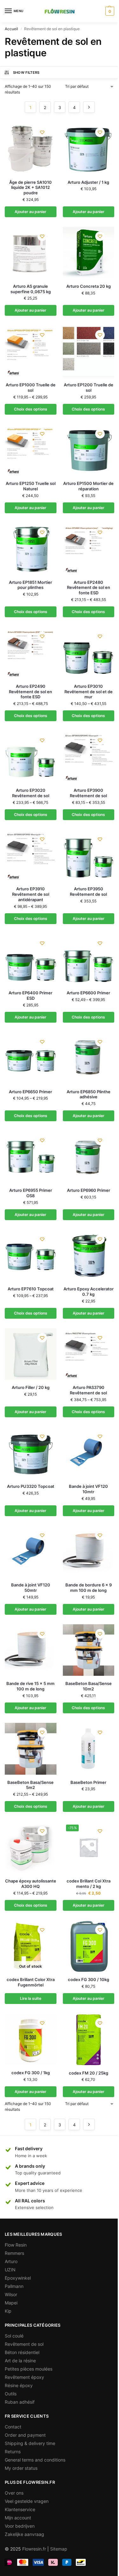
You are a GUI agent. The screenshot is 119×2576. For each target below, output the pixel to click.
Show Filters (26, 73)
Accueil (11, 29)
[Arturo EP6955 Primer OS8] (31, 1157)
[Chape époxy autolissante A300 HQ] (31, 1847)
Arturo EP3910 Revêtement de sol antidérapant (31, 894)
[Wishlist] (42, 132)
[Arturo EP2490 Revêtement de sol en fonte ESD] (31, 653)
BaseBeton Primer (88, 1782)
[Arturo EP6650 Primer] (31, 1058)
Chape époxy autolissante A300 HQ (31, 1884)
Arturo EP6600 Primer (88, 993)
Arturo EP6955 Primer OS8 (31, 1193)
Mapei (11, 2303)
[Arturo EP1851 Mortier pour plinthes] (31, 549)
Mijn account (18, 2518)
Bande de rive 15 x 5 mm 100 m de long (30, 1686)
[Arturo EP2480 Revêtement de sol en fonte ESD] (89, 549)
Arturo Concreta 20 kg (89, 286)
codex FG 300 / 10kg (89, 1979)
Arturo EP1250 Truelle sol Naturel (31, 486)
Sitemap (59, 2549)
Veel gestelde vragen (27, 2501)
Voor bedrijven (20, 2526)
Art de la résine (20, 2361)
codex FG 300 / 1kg (31, 2073)
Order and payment (25, 2435)
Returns (13, 2452)
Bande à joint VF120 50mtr (31, 1588)
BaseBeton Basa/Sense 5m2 (30, 1785)
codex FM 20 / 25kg (89, 2073)
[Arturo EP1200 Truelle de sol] (89, 351)
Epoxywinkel (18, 2278)
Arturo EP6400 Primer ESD (30, 995)
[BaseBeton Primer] (89, 1749)
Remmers (14, 2253)
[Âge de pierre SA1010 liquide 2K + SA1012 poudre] (31, 149)
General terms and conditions (35, 2460)
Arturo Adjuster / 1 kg (88, 182)
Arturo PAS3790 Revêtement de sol (88, 1390)
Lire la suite (31, 1998)
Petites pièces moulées (29, 2369)
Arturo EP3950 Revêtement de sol (88, 891)
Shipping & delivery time (30, 2443)
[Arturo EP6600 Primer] (89, 960)
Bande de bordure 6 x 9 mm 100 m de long (89, 1588)
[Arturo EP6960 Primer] (89, 1157)
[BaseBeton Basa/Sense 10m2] (89, 1650)
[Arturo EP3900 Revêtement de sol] (89, 757)
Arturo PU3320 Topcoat (31, 1486)
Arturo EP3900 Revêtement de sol (88, 793)
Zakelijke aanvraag (24, 2534)
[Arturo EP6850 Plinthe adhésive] (89, 1058)
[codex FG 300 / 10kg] (89, 1946)
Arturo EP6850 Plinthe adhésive (89, 1094)
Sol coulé (14, 2336)
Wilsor (11, 2294)
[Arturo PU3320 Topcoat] (31, 1453)
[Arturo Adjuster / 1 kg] (89, 149)
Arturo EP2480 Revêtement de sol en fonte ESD (89, 588)
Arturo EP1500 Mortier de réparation (88, 486)
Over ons (14, 2493)
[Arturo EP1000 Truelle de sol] (31, 351)
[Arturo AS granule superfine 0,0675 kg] (31, 253)
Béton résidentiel (22, 2352)
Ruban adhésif (20, 2402)
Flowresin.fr (34, 2549)
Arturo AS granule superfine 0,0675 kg (31, 289)
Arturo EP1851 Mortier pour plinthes (30, 585)
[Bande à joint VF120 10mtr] (89, 1453)
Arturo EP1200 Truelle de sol (89, 387)
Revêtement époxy (24, 2377)
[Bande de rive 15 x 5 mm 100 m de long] (31, 1650)
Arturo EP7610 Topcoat (31, 1289)
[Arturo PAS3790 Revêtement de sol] (89, 1354)
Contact (13, 2427)
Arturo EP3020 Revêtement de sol (31, 793)
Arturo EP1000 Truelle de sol (31, 387)
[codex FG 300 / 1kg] (31, 2039)
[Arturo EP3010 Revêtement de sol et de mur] (89, 653)
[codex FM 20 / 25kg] (89, 2039)
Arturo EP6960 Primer (89, 1190)
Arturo (11, 2261)
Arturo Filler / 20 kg (31, 1387)
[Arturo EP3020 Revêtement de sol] (31, 757)
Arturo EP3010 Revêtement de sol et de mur (89, 692)
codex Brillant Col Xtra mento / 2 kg (89, 1884)
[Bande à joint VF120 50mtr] (31, 1552)
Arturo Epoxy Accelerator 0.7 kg (89, 1291)
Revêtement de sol (24, 2344)
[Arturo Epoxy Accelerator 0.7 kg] (89, 1256)
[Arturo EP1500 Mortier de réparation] (89, 450)
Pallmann (14, 2286)
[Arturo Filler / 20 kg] (31, 1354)
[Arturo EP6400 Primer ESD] (31, 960)
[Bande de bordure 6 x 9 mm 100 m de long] (89, 1552)
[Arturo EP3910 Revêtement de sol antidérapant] (31, 856)
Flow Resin (16, 2245)
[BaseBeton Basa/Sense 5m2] (31, 1749)
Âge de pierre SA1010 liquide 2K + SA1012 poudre (30, 188)
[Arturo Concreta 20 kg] (89, 253)
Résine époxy (19, 2385)
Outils (11, 2394)
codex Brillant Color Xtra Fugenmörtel (31, 1982)
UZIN (10, 2270)
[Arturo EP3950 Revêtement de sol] (89, 856)
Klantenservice (20, 2509)
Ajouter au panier (30, 212)
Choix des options (31, 409)
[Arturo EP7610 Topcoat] (31, 1256)
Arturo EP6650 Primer (30, 1092)
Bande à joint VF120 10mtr (88, 1489)
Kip (8, 2311)
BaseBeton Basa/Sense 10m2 (89, 1686)
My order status (21, 2468)
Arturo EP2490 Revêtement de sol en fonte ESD (30, 692)
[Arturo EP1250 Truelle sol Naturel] (31, 450)
